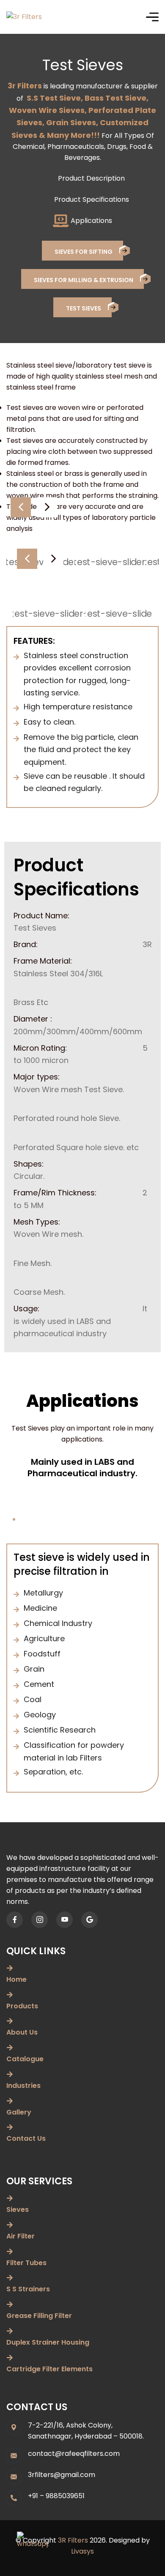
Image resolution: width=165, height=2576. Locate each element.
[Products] (10, 1995)
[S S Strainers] (10, 2278)
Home (16, 1979)
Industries (23, 2086)
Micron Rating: (40, 1048)
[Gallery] (10, 2101)
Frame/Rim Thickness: (55, 1193)
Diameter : (33, 1019)
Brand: (26, 944)
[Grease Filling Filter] (10, 2304)
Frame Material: (43, 961)
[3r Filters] (24, 17)
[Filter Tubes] (10, 2252)
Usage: (26, 1309)
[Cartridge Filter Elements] (10, 2358)
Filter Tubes (26, 2263)
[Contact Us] (10, 2127)
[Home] (10, 1968)
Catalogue (25, 2059)
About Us (22, 2032)
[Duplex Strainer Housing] (10, 2331)
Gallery (19, 2112)
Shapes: (29, 1164)
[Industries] (10, 2074)
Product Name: (41, 916)
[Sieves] (10, 2198)
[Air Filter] (10, 2225)
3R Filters (73, 2540)
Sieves (18, 2209)
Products (22, 2006)
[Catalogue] (10, 2048)
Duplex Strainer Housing (48, 2342)
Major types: (37, 1077)
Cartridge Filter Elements (49, 2369)
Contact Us (26, 2138)
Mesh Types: (37, 1222)
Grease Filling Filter (39, 2316)
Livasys (82, 2551)
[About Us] (10, 2021)
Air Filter (21, 2236)
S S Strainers (28, 2289)
